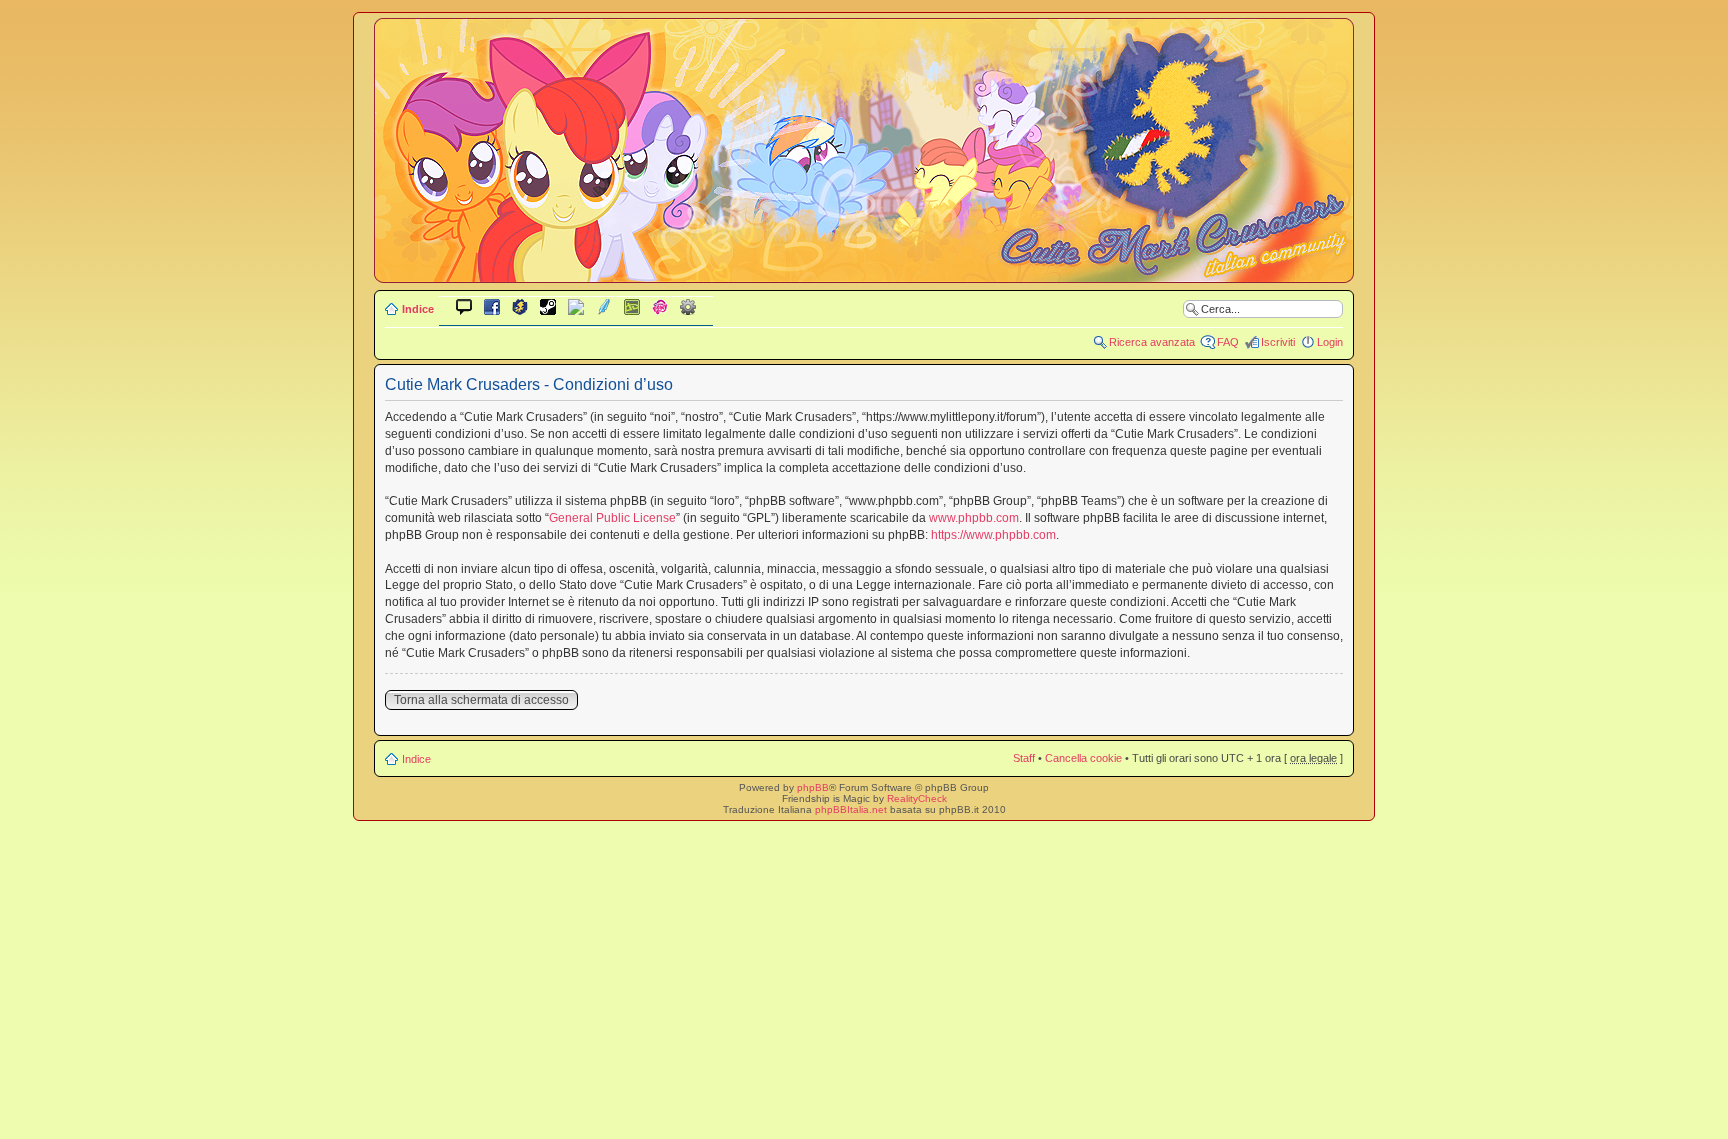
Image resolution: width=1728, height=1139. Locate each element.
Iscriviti (1278, 342)
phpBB (813, 787)
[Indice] (864, 268)
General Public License (612, 518)
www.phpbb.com (974, 518)
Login (1330, 342)
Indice (418, 309)
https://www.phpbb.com (993, 535)
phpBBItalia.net (851, 809)
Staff (1024, 758)
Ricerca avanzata (1152, 342)
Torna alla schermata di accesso (481, 700)
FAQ (1228, 342)
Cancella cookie (1083, 758)
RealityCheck (917, 798)
